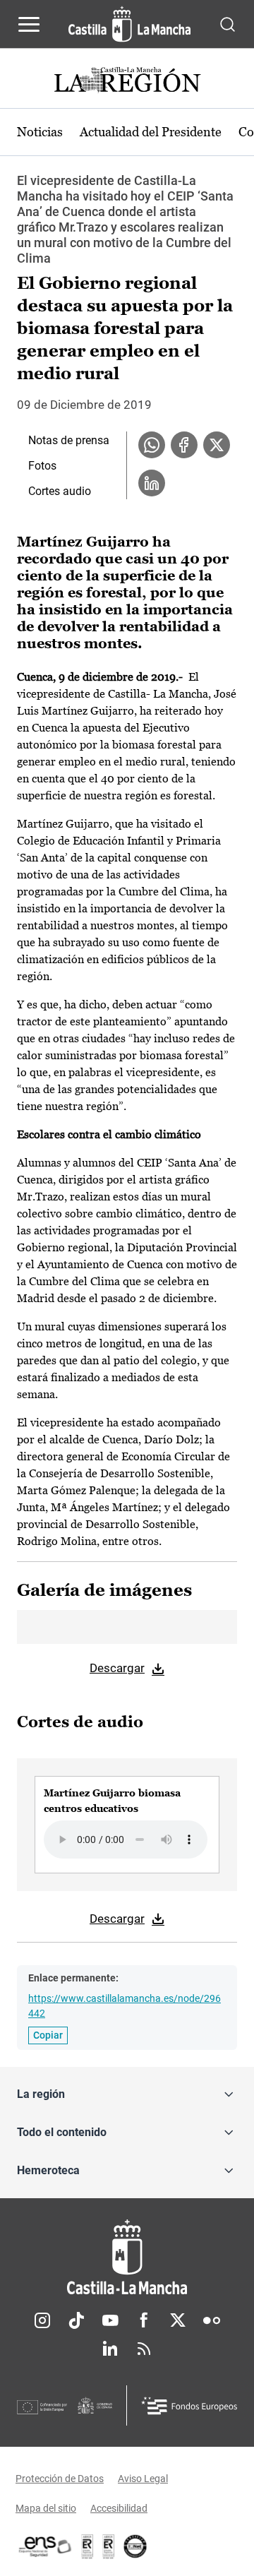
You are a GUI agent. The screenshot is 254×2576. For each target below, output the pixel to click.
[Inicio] (127, 2257)
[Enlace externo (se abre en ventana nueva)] (109, 2546)
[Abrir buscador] (228, 24)
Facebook (144, 2320)
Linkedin (110, 2349)
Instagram (42, 2320)
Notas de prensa (69, 440)
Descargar (117, 1668)
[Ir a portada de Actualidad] (127, 82)
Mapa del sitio (46, 2508)
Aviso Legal (143, 2479)
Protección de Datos (60, 2479)
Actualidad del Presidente (151, 132)
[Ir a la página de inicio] (129, 24)
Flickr (212, 2320)
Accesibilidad (119, 2508)
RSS (144, 2349)
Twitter (178, 2320)
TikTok (76, 2320)
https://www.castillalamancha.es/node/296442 (125, 2006)
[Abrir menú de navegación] (29, 24)
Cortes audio (60, 491)
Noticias (40, 132)
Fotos (42, 466)
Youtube (110, 2320)
